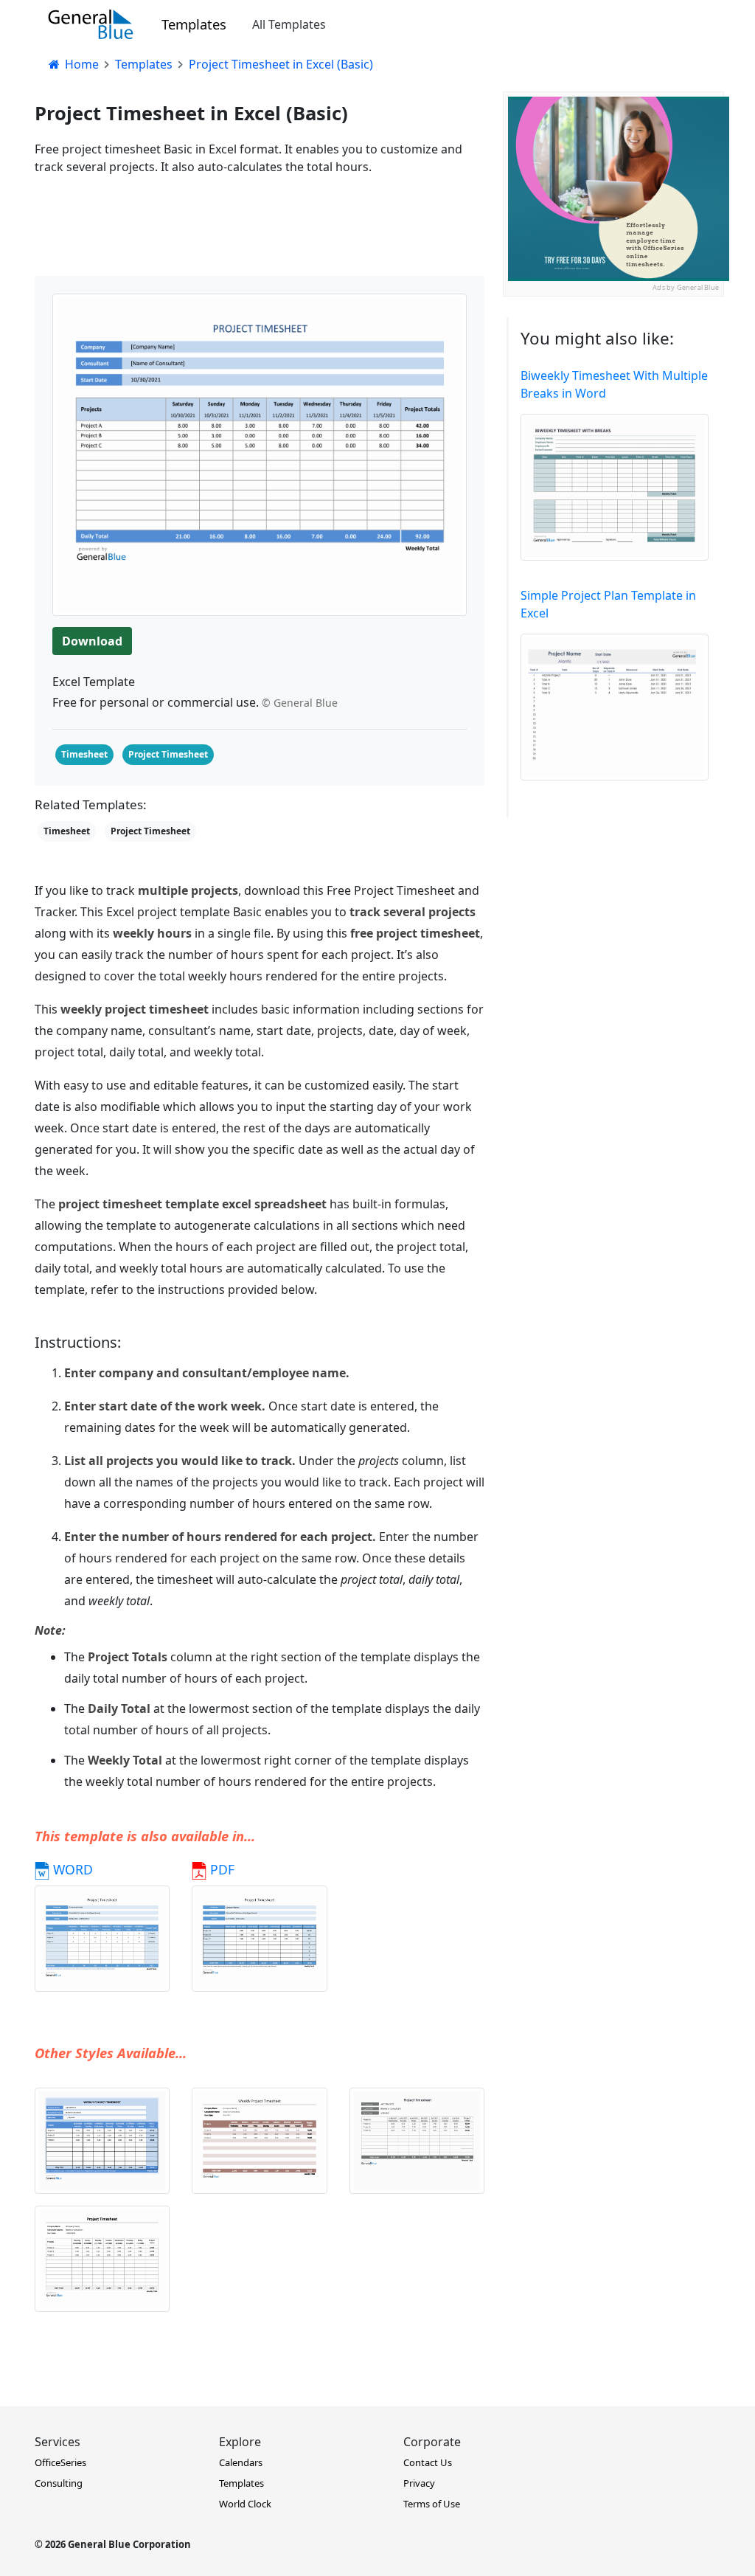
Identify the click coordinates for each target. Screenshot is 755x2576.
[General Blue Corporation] (91, 24)
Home (80, 64)
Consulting (59, 2483)
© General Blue (300, 703)
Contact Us (428, 2462)
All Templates (289, 24)
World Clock (245, 2504)
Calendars (241, 2462)
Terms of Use (432, 2504)
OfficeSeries (60, 2462)
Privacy (419, 2483)
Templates (194, 24)
